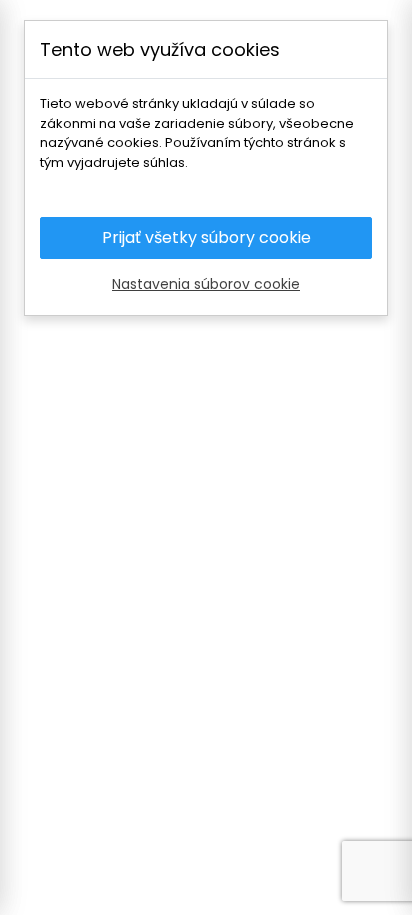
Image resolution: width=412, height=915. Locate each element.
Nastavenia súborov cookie (206, 284)
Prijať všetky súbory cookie (206, 237)
